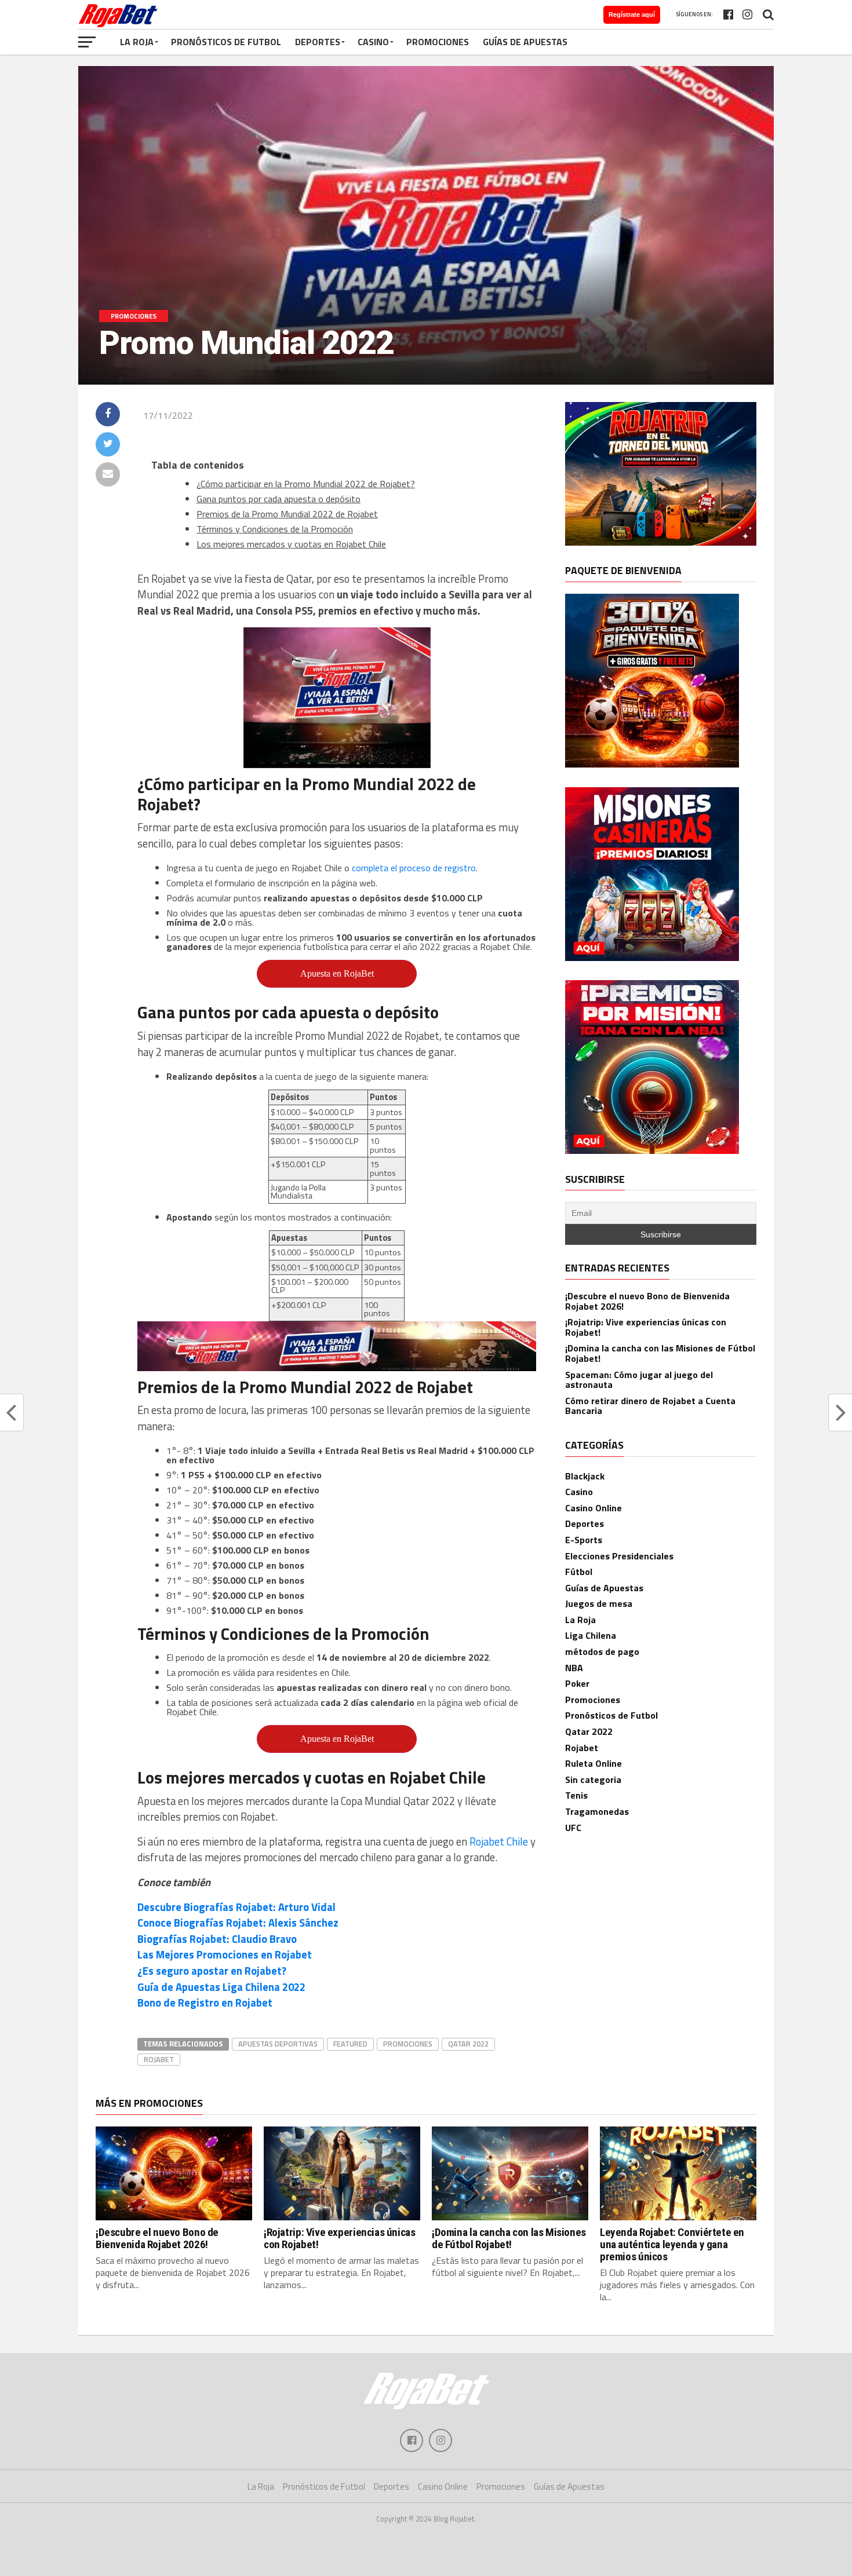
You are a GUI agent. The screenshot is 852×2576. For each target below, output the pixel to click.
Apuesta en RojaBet (337, 973)
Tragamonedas (597, 1811)
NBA (574, 1668)
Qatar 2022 (468, 2044)
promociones (408, 2044)
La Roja (137, 42)
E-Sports (584, 1540)
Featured (350, 2044)
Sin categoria (593, 1780)
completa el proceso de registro (414, 868)
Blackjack (585, 1476)
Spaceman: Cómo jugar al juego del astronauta (639, 1380)
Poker (577, 1683)
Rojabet (159, 2059)
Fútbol (579, 1572)
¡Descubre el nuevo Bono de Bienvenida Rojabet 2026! (647, 1301)
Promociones (438, 42)
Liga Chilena (591, 1635)
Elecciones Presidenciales (619, 1556)
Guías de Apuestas (525, 42)
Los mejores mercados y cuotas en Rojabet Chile (291, 544)
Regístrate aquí (632, 14)
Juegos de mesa (599, 1603)
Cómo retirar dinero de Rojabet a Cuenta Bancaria (650, 1406)
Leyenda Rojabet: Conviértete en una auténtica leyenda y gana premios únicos (672, 2244)
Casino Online (594, 1508)
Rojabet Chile (499, 1841)
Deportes (318, 42)
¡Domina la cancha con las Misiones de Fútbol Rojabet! (660, 1353)
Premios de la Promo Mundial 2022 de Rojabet (287, 514)
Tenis (576, 1795)
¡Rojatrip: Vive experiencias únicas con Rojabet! (646, 1327)
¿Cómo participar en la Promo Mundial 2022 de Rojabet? (306, 484)
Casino (373, 42)
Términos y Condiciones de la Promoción (275, 529)
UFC (573, 1828)
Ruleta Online (594, 1763)
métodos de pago (602, 1651)
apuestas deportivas (278, 2044)
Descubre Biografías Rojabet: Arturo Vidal (236, 1907)
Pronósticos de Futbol (226, 42)
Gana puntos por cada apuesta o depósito (278, 499)
